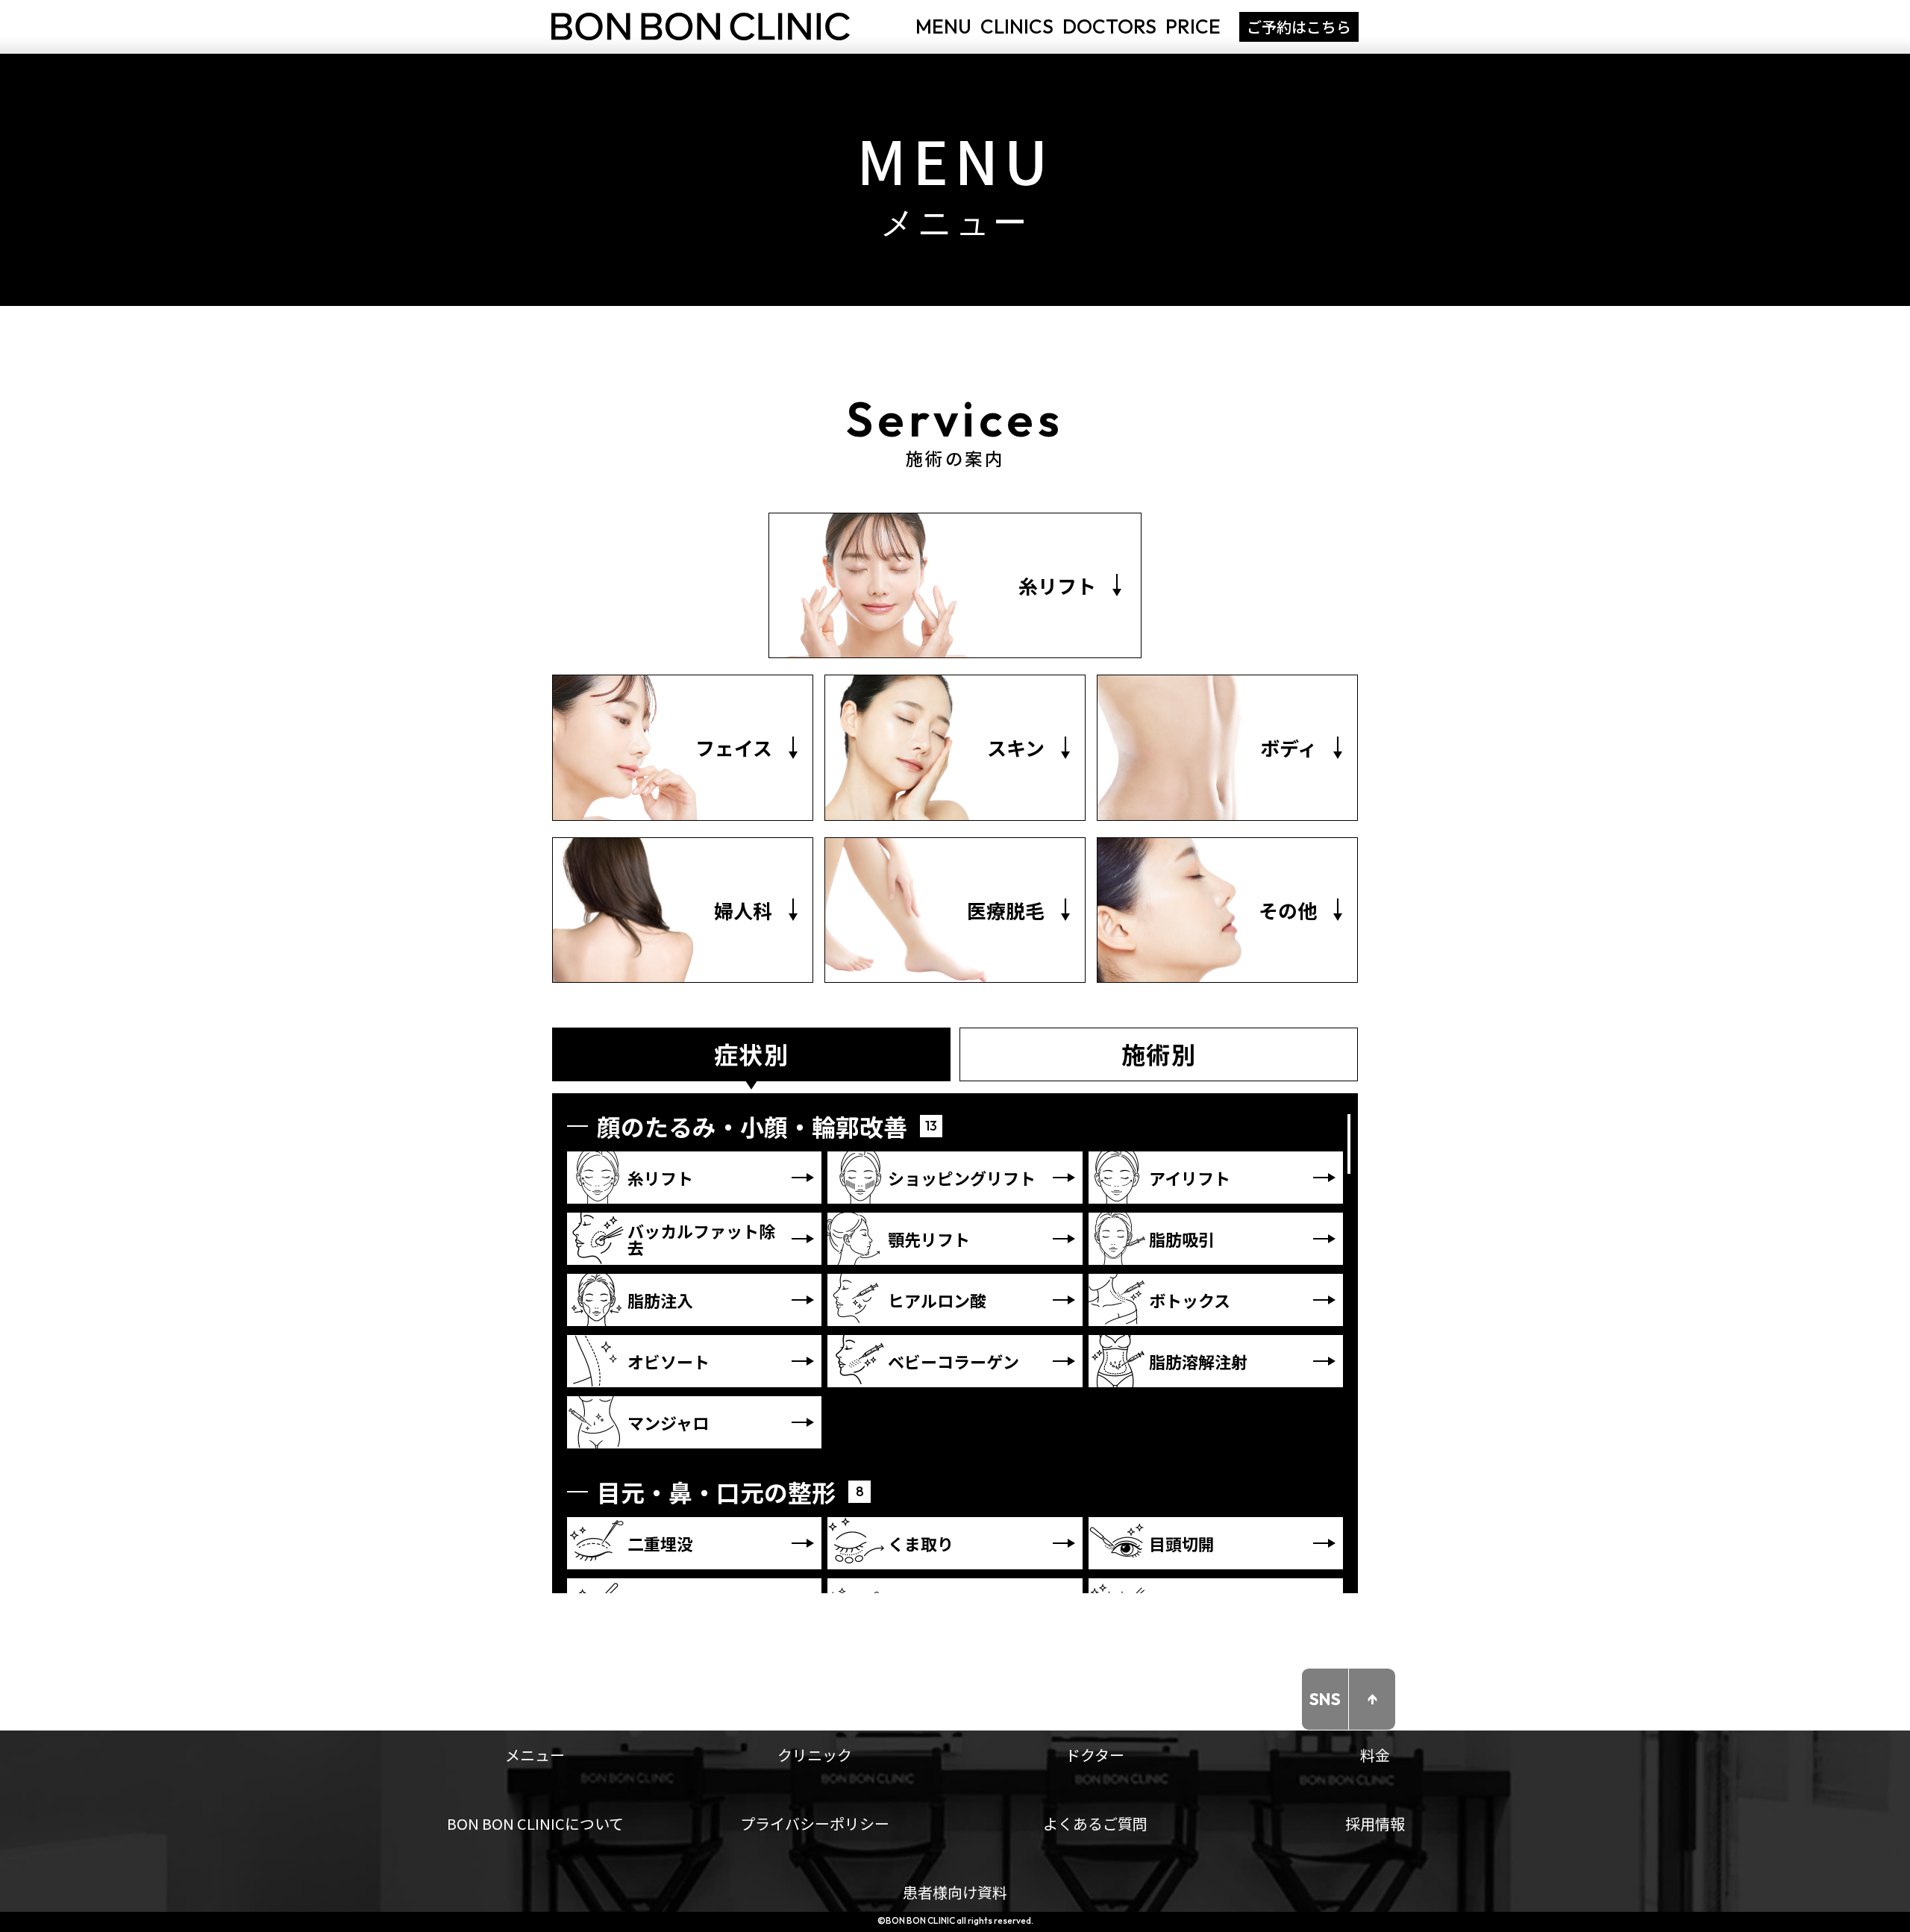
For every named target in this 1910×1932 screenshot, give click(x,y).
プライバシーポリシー (815, 1823)
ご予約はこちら (1299, 26)
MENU (943, 26)
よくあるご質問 (1095, 1823)
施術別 (1159, 1054)
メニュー (535, 1755)
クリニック (815, 1755)
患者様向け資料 (955, 1892)
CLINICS (1017, 26)
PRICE (1193, 26)
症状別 (752, 1054)
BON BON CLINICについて (535, 1823)
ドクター (1095, 1755)
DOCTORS (1109, 26)
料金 (1375, 1755)
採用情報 (1375, 1823)
